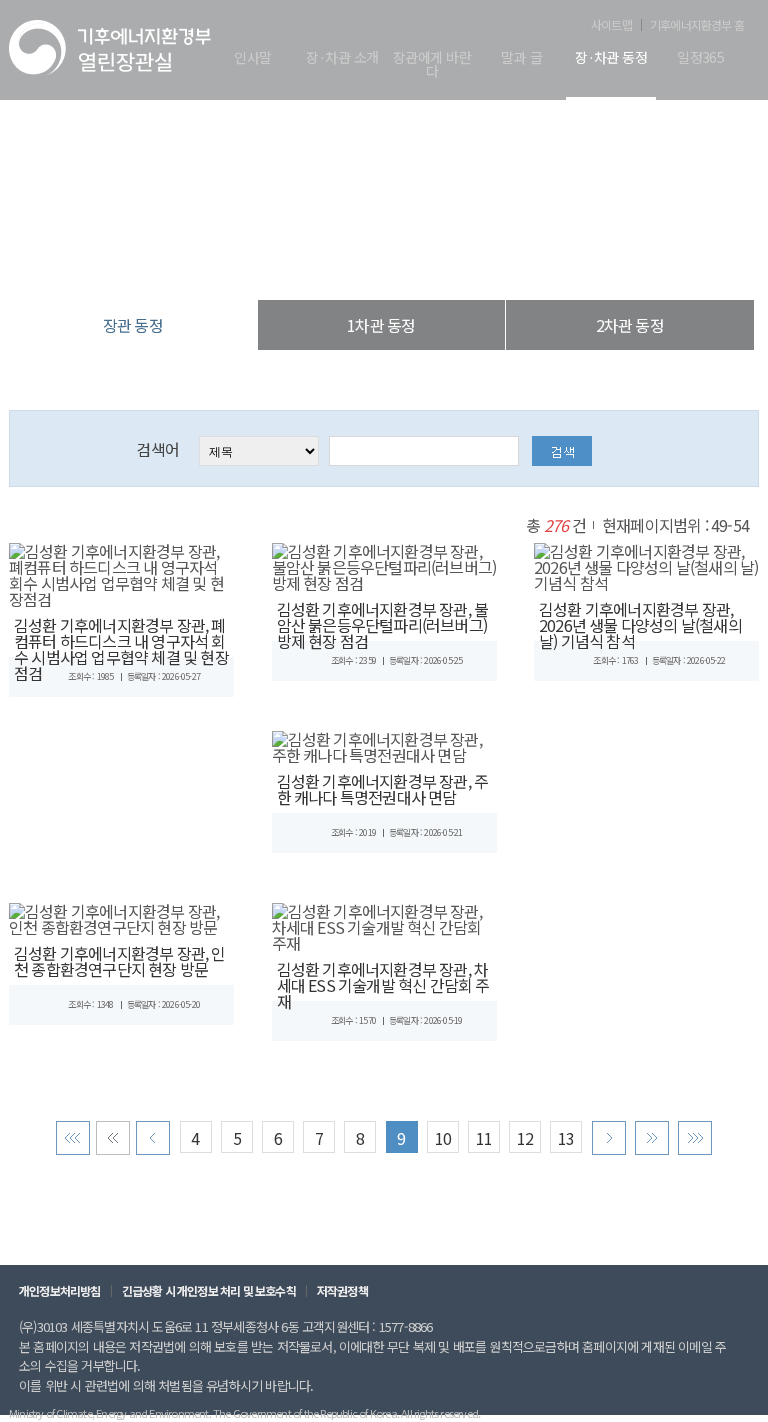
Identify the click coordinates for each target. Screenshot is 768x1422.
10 (443, 1138)
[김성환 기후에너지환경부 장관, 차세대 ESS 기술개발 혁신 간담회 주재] (384, 924)
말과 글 (521, 58)
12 (525, 1138)
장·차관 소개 (342, 58)
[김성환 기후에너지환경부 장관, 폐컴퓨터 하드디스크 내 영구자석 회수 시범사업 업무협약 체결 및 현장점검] (121, 572)
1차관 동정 (381, 325)
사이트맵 (611, 25)
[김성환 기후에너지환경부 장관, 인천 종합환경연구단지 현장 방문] (121, 916)
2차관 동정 (630, 325)
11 (484, 1138)
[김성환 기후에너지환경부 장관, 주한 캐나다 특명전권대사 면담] (384, 744)
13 (566, 1138)
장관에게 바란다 (432, 65)
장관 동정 (488, 259)
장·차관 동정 (611, 58)
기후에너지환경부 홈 (697, 25)
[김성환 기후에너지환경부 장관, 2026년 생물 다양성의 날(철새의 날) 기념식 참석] (646, 564)
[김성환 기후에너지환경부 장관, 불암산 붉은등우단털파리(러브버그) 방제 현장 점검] (384, 564)
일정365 (700, 58)
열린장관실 (264, 259)
